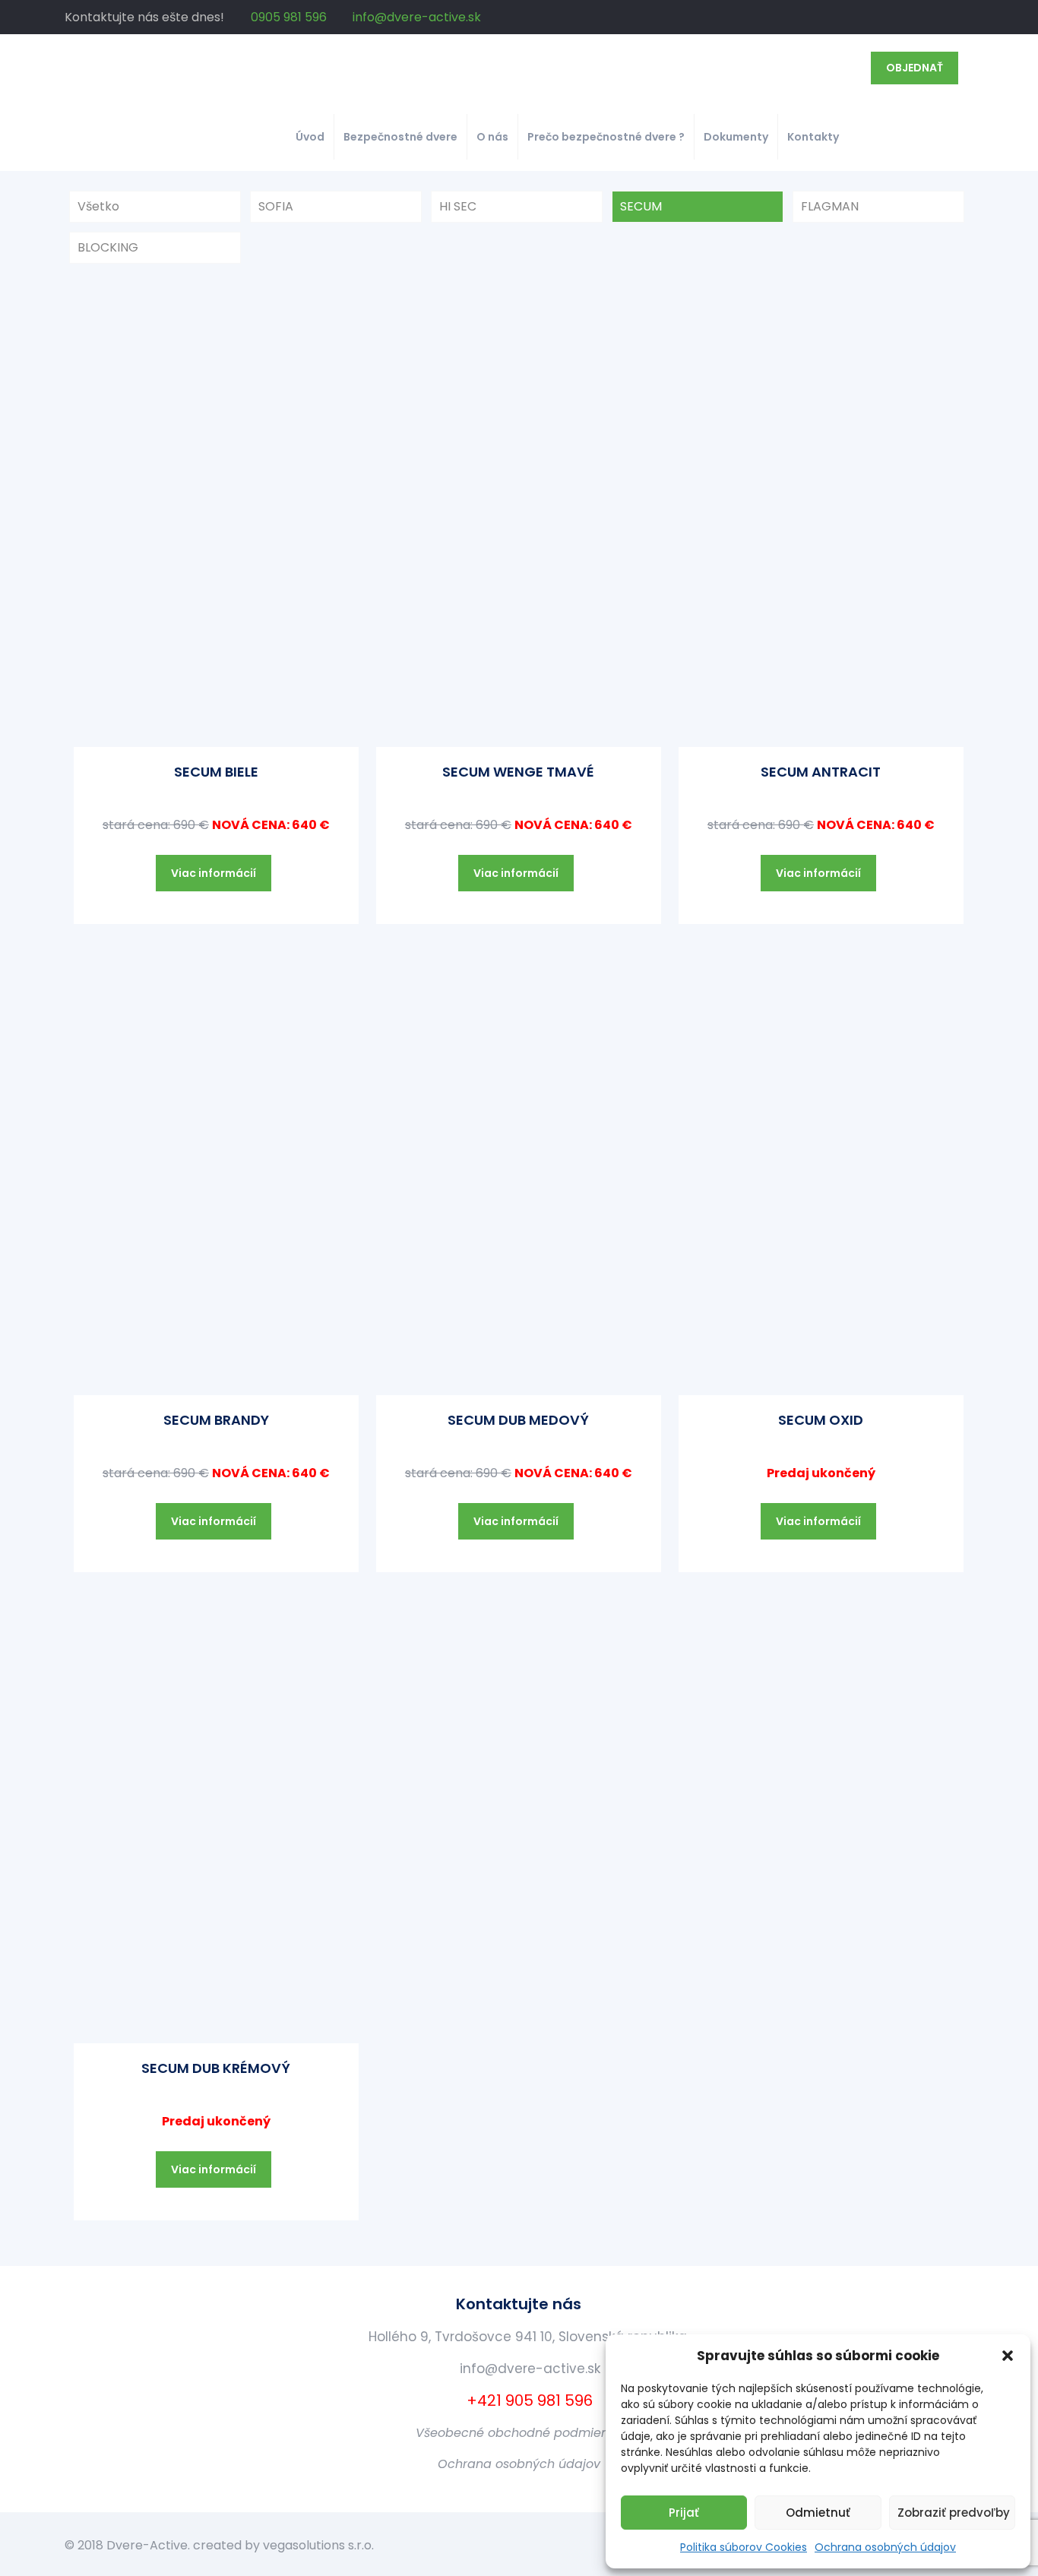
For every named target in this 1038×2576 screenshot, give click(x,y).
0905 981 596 (289, 17)
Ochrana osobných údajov (885, 2547)
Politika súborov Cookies (744, 2547)
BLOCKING (108, 247)
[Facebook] (965, 17)
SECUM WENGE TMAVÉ (518, 772)
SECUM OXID (821, 1420)
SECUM (641, 206)
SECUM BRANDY (216, 1420)
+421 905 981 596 (528, 2400)
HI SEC (458, 206)
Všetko (98, 206)
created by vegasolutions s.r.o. (283, 2545)
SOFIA (276, 206)
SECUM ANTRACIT (821, 772)
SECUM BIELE (216, 772)
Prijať (684, 2513)
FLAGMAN (830, 206)
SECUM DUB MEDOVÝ (518, 1420)
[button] (1008, 2356)
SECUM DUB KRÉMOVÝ (216, 2068)
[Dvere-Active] (194, 68)
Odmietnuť (818, 2513)
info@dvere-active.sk (417, 17)
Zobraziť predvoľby (954, 2513)
